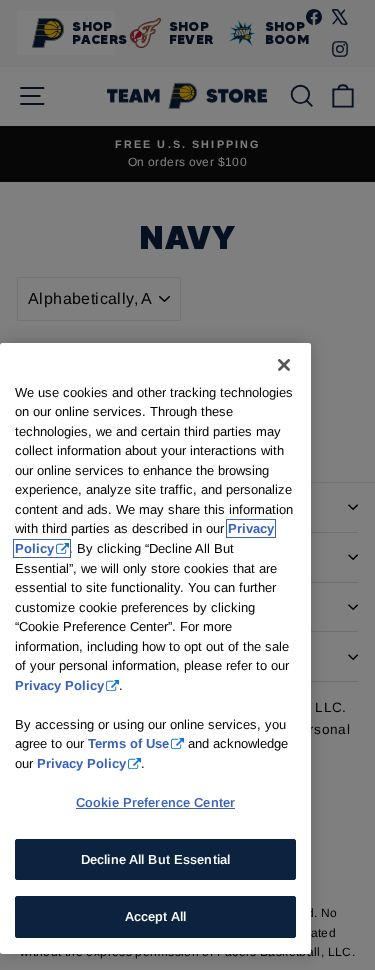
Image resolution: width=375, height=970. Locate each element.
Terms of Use (128, 743)
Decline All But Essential (155, 859)
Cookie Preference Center (155, 802)
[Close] (284, 365)
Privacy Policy (59, 685)
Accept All (155, 916)
